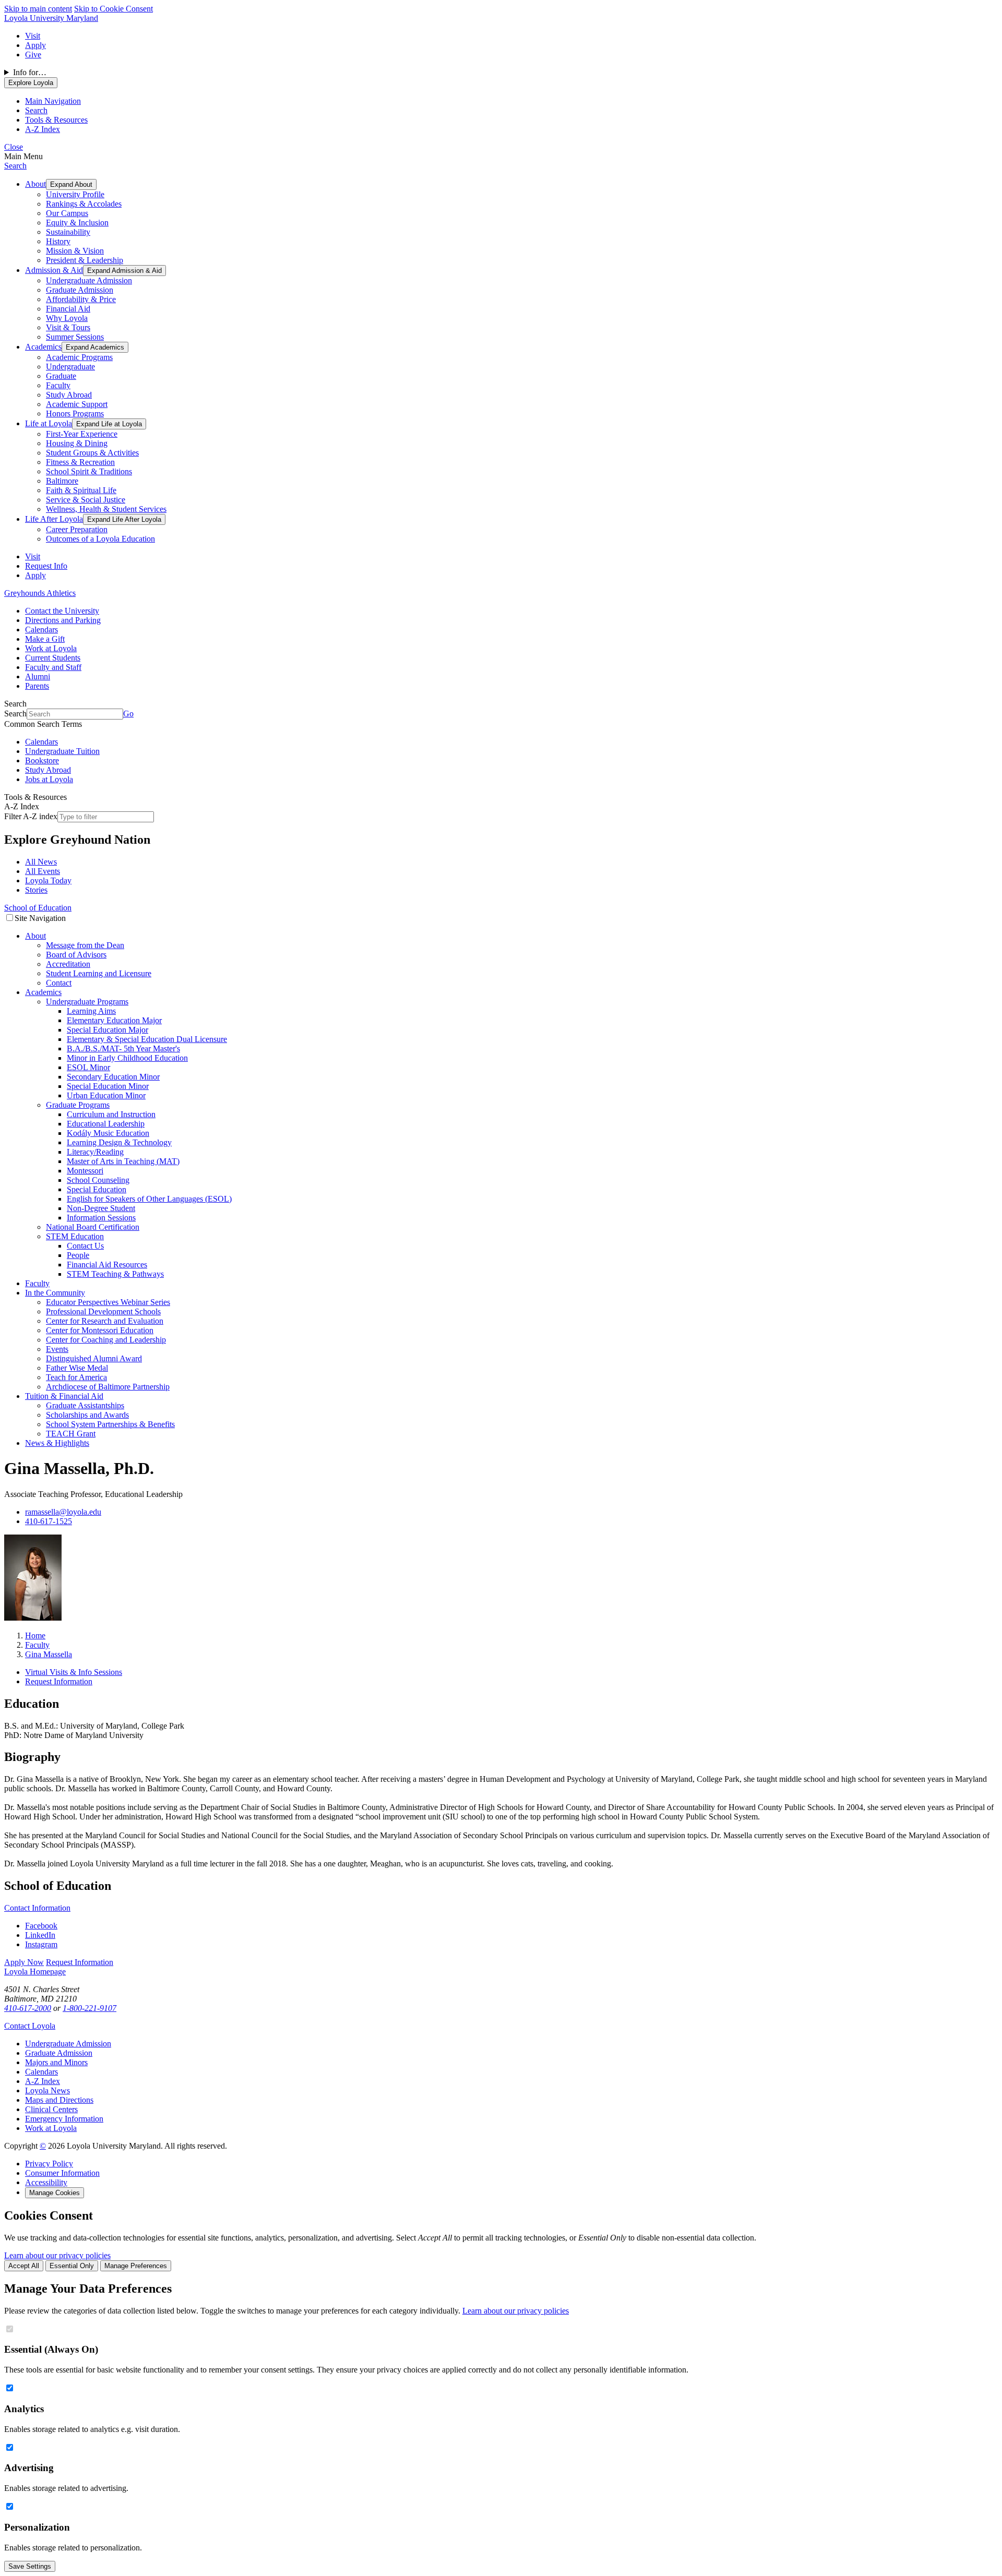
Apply (35, 45)
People (78, 1255)
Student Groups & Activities (92, 453)
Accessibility (46, 2182)
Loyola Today (48, 880)
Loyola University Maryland (51, 18)
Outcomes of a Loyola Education (100, 539)
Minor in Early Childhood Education (127, 1058)
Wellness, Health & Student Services (106, 509)
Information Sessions (101, 1218)
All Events (43, 871)
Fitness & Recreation (80, 462)
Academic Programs (79, 357)
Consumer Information (62, 2173)
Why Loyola (67, 318)
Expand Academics (95, 347)
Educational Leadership (106, 1124)
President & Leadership (85, 260)
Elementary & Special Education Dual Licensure (147, 1039)
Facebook (41, 1926)
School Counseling (98, 1180)
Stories (36, 890)
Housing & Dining (77, 443)
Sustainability (68, 232)
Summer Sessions (75, 337)
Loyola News (47, 2090)
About (35, 184)
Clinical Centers (51, 2109)
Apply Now (24, 1962)
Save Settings (30, 2566)
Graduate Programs (78, 1105)
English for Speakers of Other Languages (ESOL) (149, 1199)
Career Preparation (77, 529)
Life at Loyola (49, 423)
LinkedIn (40, 1935)
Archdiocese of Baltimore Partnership (108, 1387)
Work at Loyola (51, 648)
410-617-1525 (49, 1521)
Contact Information (37, 1908)
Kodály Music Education (108, 1133)
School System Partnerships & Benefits (110, 1424)
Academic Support (77, 404)
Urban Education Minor (106, 1095)
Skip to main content (38, 9)
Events (57, 1349)
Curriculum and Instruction (111, 1114)
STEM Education (75, 1236)
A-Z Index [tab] (43, 129)
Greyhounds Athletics (40, 593)
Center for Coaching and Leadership (106, 1340)
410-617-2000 (28, 2008)
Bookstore (42, 760)
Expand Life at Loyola (109, 424)
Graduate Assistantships (85, 1405)
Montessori (85, 1171)
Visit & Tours (68, 327)
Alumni (38, 676)
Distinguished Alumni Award (94, 1358)
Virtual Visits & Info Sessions (74, 1672)
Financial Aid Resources (107, 1265)
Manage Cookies (55, 2193)
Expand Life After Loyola (124, 519)
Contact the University (62, 611)
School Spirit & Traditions (89, 471)
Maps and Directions (59, 2100)
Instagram (41, 1944)
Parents (37, 686)
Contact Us (85, 1246)
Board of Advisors (76, 955)
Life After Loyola (54, 519)
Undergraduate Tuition (62, 751)
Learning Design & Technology (119, 1142)
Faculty (58, 385)
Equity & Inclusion (77, 223)
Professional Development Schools (103, 1311)
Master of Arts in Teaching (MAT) (123, 1161)
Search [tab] (36, 110)
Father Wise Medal (77, 1368)
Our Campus (67, 213)
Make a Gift (45, 639)
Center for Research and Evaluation (105, 1321)
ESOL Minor (88, 1067)
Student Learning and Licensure (99, 973)
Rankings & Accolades (84, 204)
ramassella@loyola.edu (63, 1512)
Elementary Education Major (114, 1020)
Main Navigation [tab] (53, 101)
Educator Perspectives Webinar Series (108, 1302)
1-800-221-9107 (90, 2008)
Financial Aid (68, 309)
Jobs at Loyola (49, 779)
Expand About (71, 184)
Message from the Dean (85, 945)
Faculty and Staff (53, 667)
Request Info (46, 566)
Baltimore (62, 481)
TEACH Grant (71, 1434)
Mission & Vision (75, 251)
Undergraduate (70, 367)
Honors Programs (75, 414)
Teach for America (76, 1377)
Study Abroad (69, 395)
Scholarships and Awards (87, 1415)
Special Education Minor (108, 1086)
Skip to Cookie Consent (114, 9)
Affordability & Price (81, 299)
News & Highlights (57, 1443)
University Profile (75, 194)
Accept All (24, 2266)
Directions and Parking (63, 620)
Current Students (53, 658)
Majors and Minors (56, 2062)
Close (14, 147)
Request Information (59, 1681)
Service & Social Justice (86, 500)
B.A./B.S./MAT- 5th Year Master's (123, 1049)
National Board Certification (93, 1227)
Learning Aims (91, 1011)
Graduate (61, 376)
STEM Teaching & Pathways (115, 1274)
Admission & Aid (54, 270)
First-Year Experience (82, 434)
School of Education (38, 908)
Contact (59, 983)
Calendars (41, 630)
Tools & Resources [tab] (56, 120)
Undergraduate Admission (89, 280)
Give (33, 55)
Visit (33, 36)
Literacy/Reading (95, 1152)
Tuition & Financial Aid (64, 1396)
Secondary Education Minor (113, 1077)
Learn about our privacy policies (57, 2255)
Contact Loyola (30, 2026)
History (58, 241)
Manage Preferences (136, 2266)
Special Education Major (108, 1030)
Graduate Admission (80, 290)
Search (15, 166)
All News (41, 862)
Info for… (30, 72)
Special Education (97, 1189)
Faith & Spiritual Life (81, 490)
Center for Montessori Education (100, 1330)
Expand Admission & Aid (124, 271)
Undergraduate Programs (87, 1002)
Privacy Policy (49, 2164)
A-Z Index (43, 2081)
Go (128, 714)
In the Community (55, 1293)
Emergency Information (64, 2119)
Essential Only (72, 2266)
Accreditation (68, 964)
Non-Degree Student (101, 1208)
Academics (43, 347)
